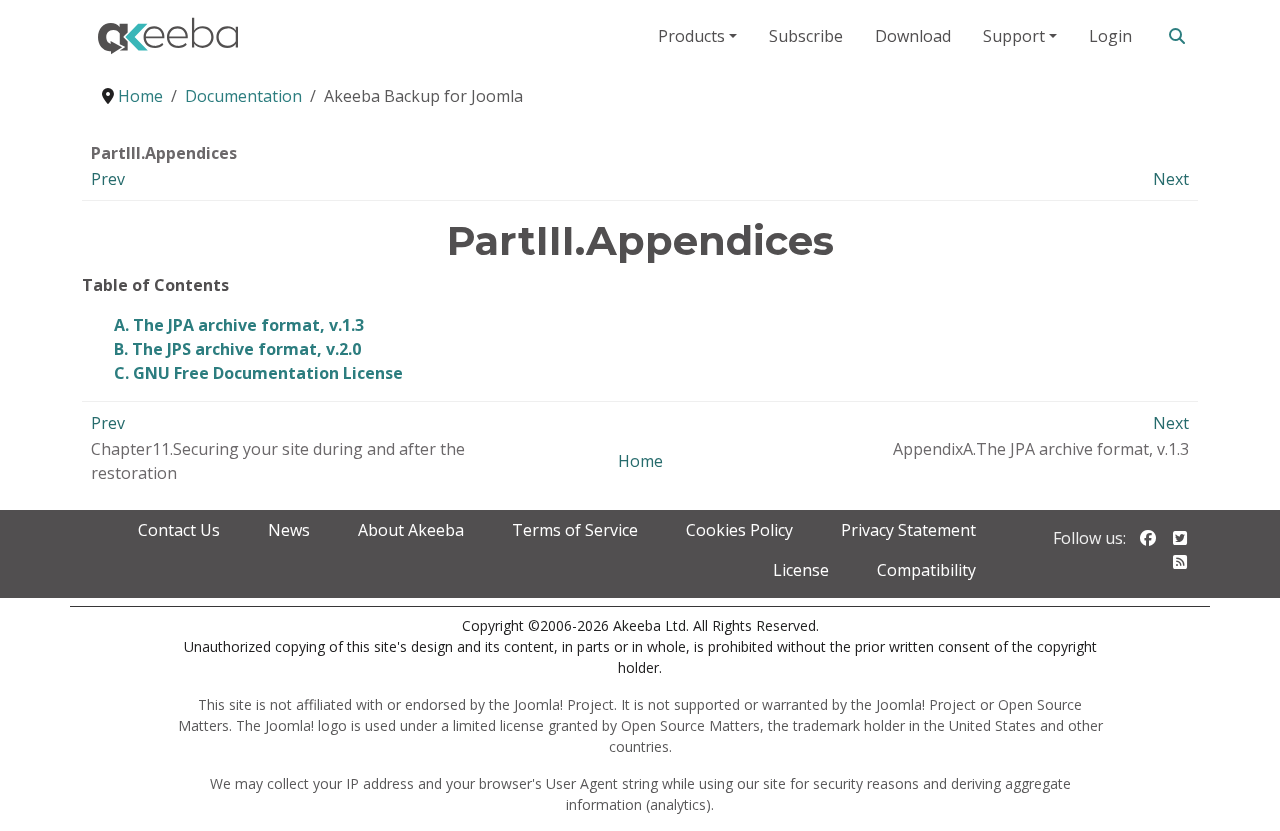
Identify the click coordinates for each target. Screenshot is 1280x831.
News (289, 530)
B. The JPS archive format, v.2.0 (237, 349)
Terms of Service (575, 530)
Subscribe (806, 36)
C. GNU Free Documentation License (258, 373)
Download (913, 36)
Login (1110, 36)
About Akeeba (411, 530)
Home (640, 461)
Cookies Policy (739, 530)
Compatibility (926, 570)
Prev (108, 179)
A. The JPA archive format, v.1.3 (239, 325)
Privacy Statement (908, 530)
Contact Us (179, 530)
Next (1171, 179)
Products (691, 36)
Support (1014, 36)
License (801, 570)
